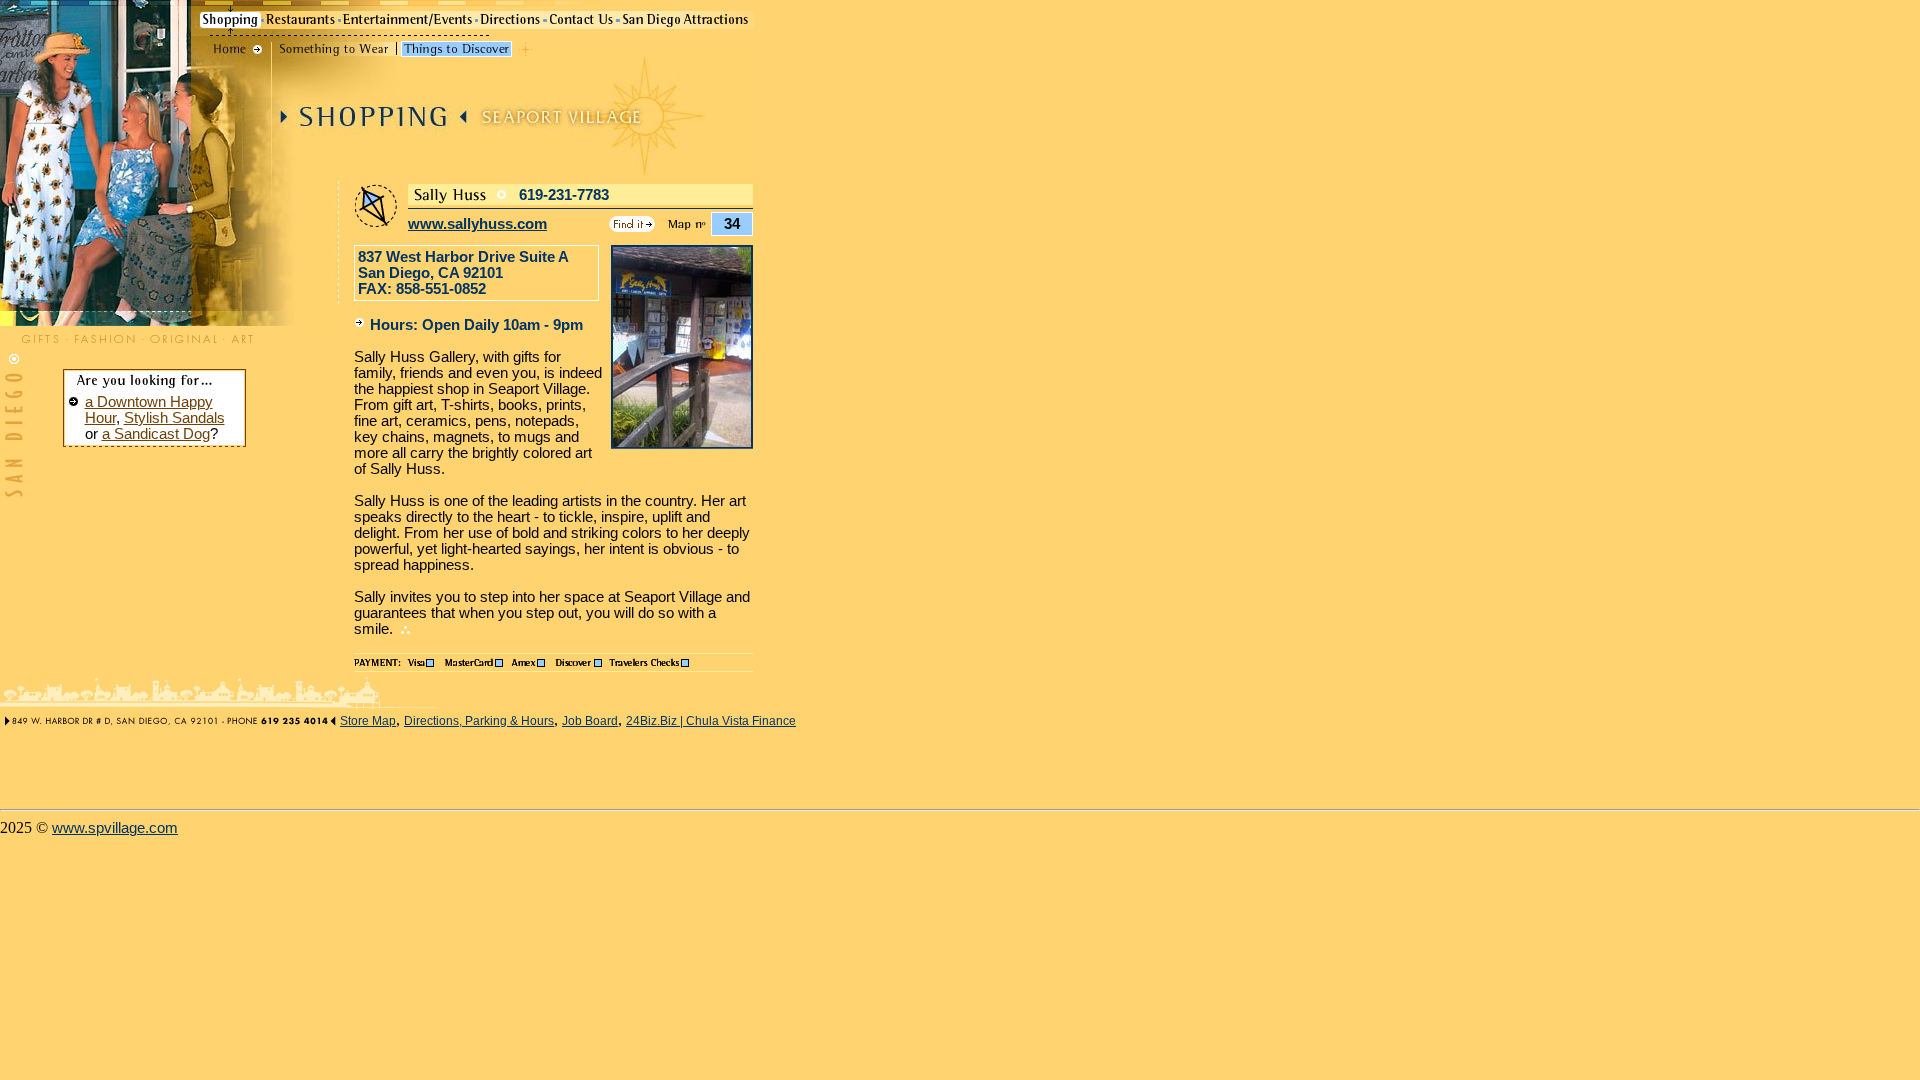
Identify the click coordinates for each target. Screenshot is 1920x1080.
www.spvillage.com (115, 828)
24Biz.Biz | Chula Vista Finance (711, 721)
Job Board (590, 721)
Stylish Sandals (174, 418)
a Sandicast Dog (156, 434)
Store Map (368, 721)
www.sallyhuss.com (477, 224)
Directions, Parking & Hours (479, 721)
